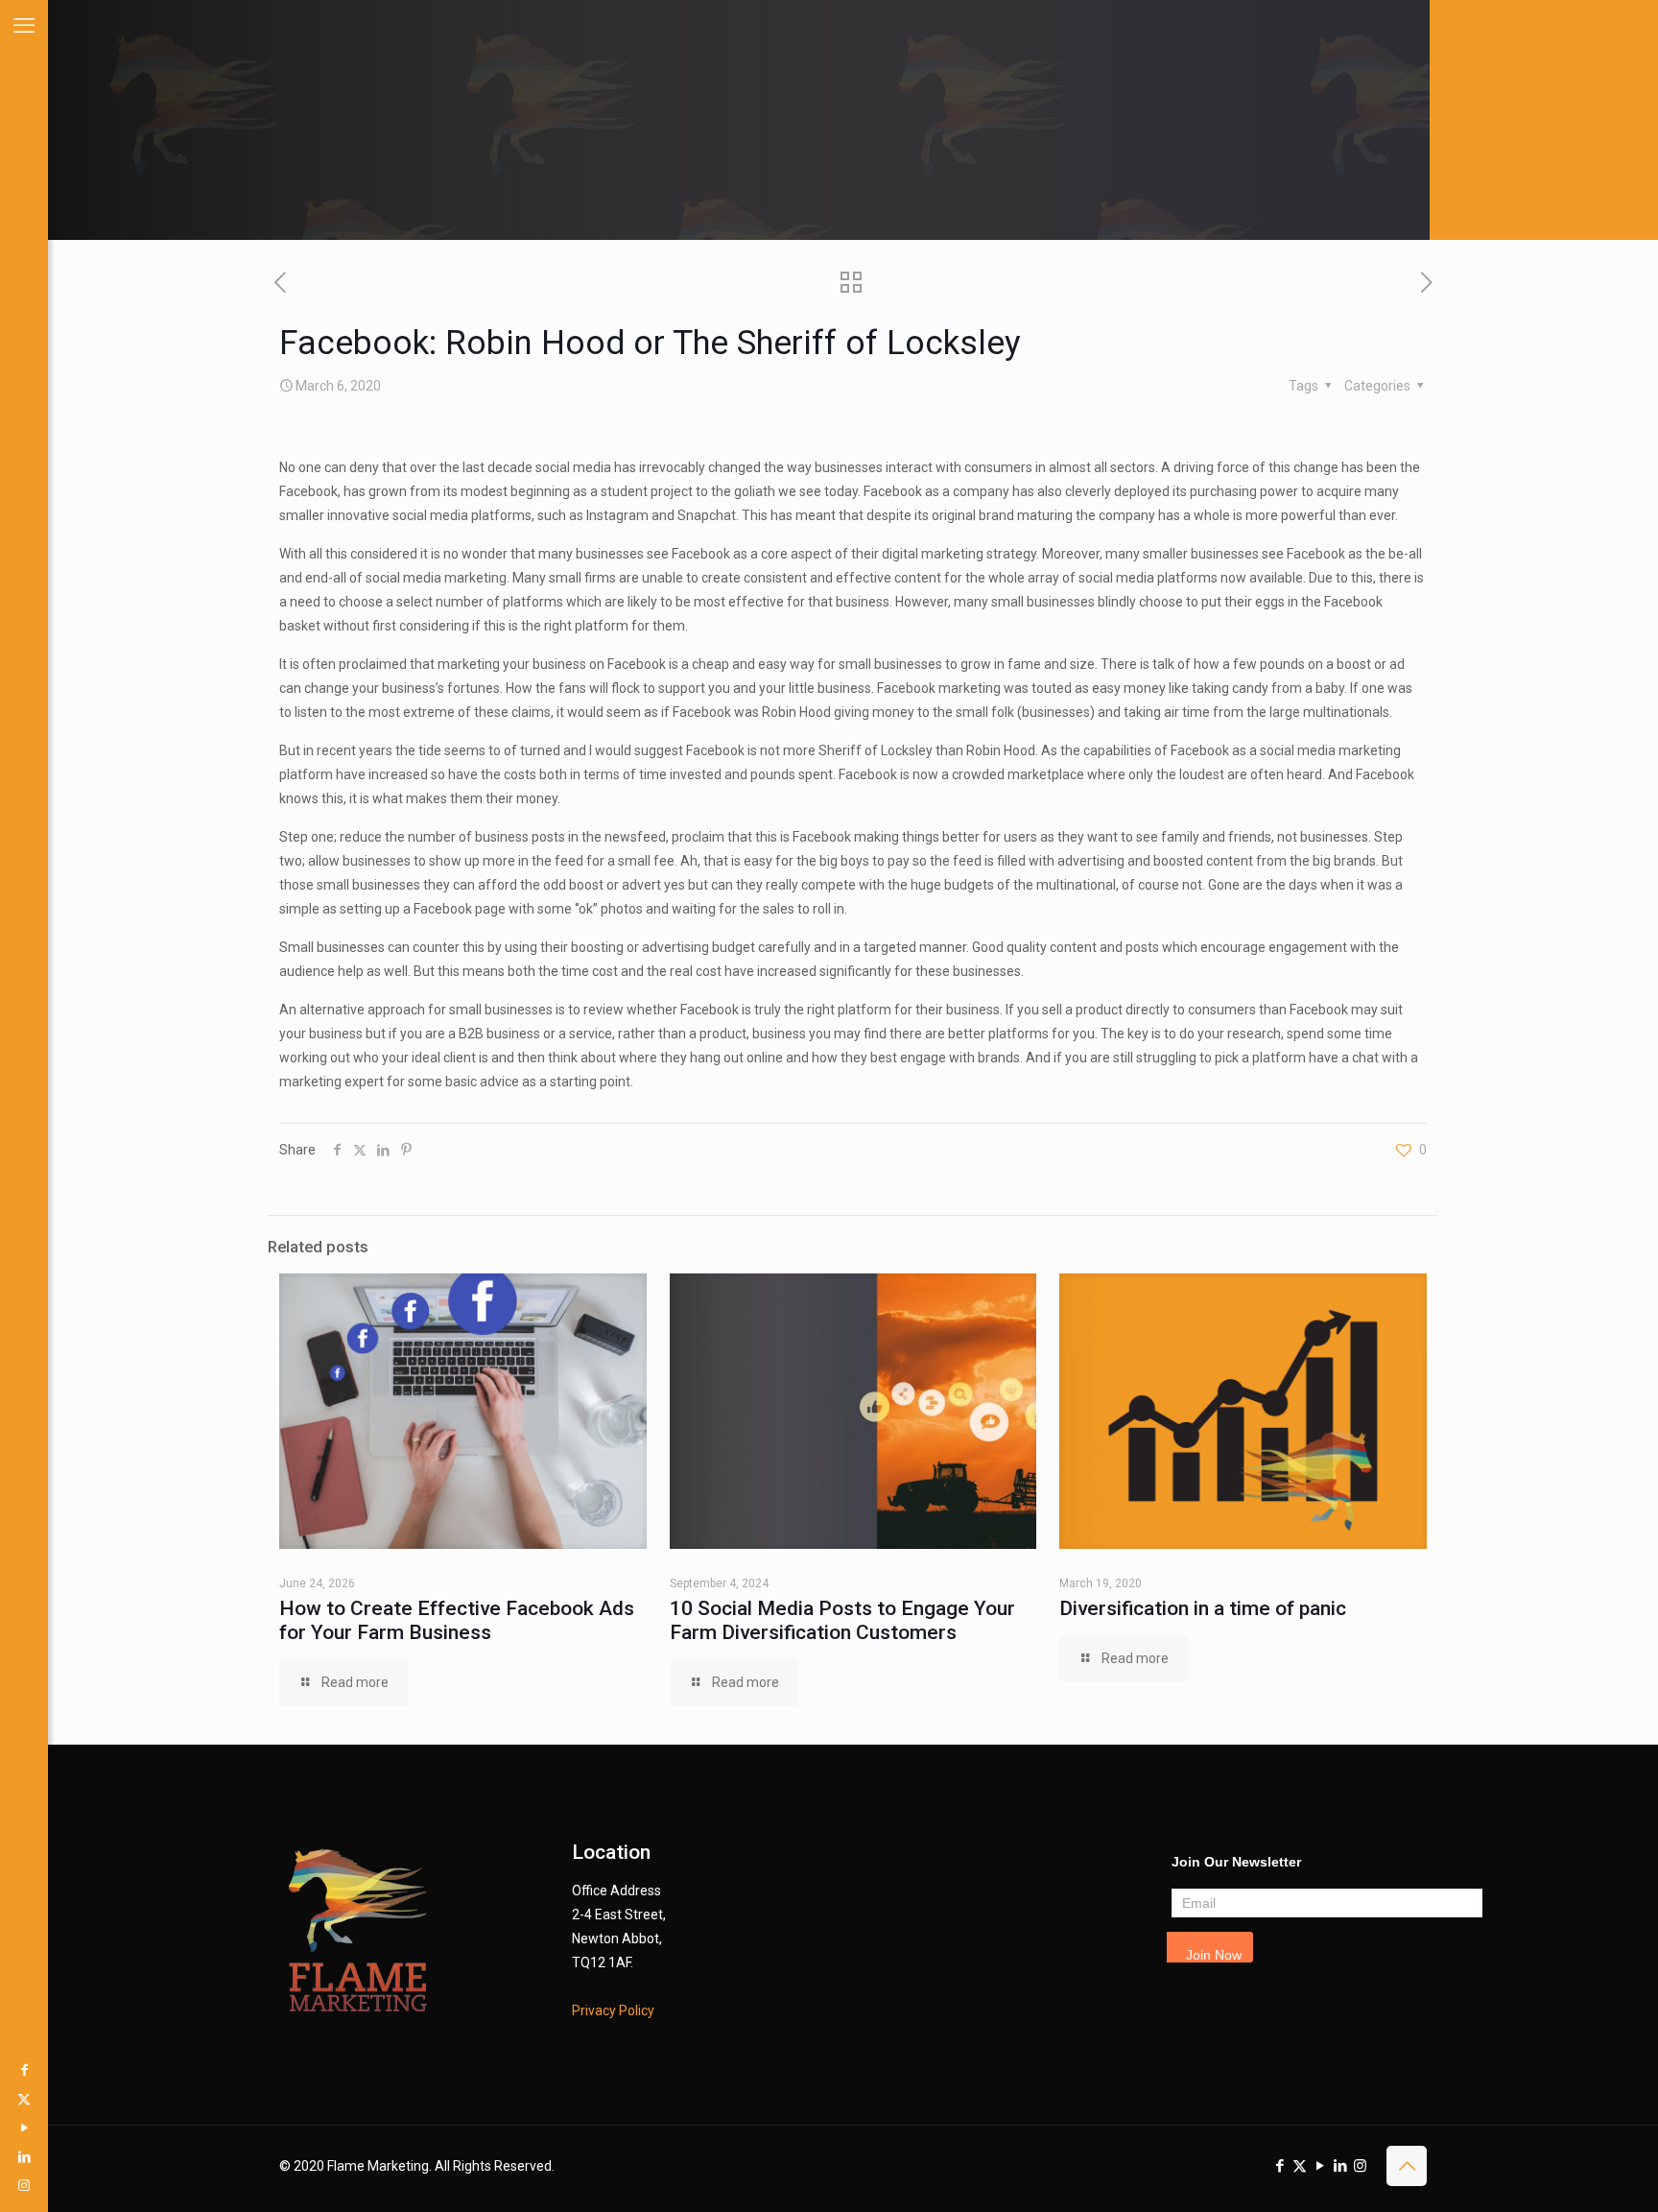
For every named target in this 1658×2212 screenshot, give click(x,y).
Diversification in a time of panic (1203, 1608)
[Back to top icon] (1407, 2166)
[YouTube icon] (24, 2128)
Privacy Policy (613, 2010)
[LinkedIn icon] (24, 2156)
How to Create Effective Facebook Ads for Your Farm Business (457, 1620)
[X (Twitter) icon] (24, 2099)
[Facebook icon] (24, 2070)
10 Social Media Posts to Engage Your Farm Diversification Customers (842, 1620)
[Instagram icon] (24, 2185)
